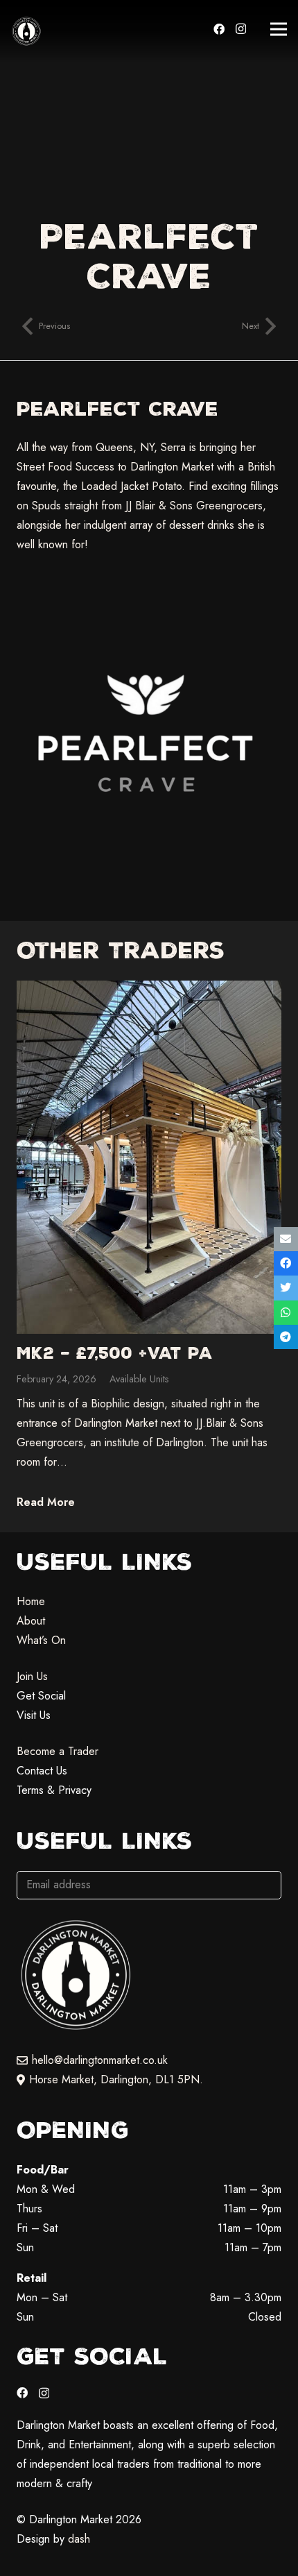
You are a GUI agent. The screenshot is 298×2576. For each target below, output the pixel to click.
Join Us (32, 1676)
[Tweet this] (286, 1288)
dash (79, 2539)
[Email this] (286, 1239)
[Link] (26, 31)
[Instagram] (241, 29)
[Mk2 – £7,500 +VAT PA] (149, 1248)
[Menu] (279, 29)
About (31, 1621)
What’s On (41, 1640)
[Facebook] (219, 29)
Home (31, 1601)
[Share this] (286, 1263)
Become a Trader (58, 1751)
